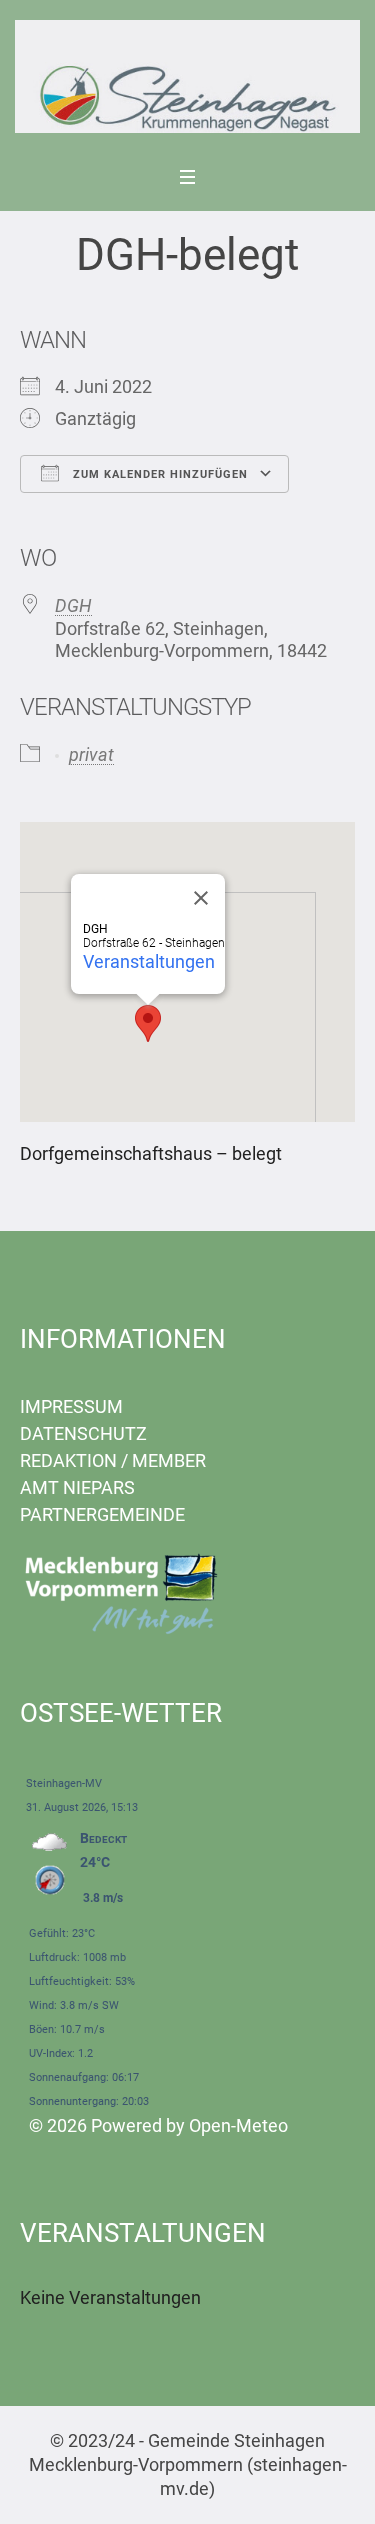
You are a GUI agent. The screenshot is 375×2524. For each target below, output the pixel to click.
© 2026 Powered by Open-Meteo (158, 2125)
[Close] (201, 898)
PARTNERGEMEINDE (102, 1514)
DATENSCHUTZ (83, 1433)
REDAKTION (68, 1460)
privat (91, 754)
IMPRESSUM (71, 1406)
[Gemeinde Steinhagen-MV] (187, 76)
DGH (73, 605)
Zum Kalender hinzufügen (158, 474)
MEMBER (169, 1460)
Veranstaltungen (149, 961)
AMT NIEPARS (77, 1487)
